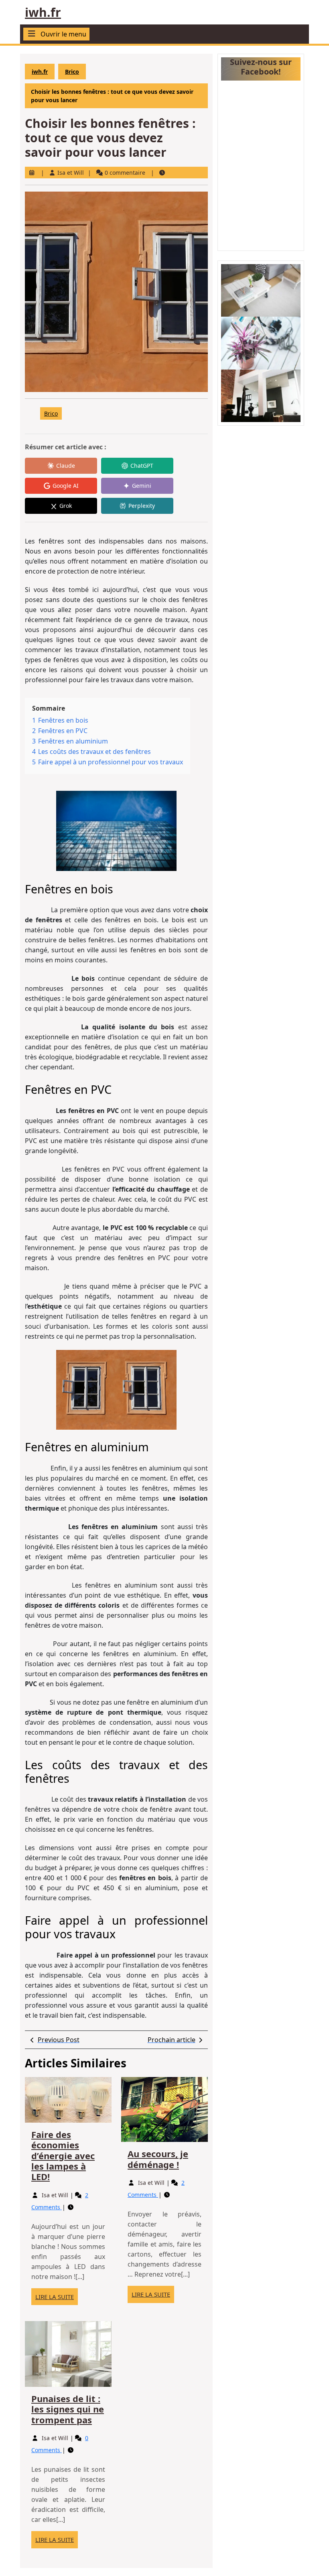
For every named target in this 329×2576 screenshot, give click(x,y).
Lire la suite (57, 2299)
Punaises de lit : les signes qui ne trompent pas (68, 2409)
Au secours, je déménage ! (158, 2159)
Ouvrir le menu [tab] (63, 34)
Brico (72, 72)
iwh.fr (43, 12)
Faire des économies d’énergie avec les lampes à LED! (63, 2156)
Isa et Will (71, 173)
